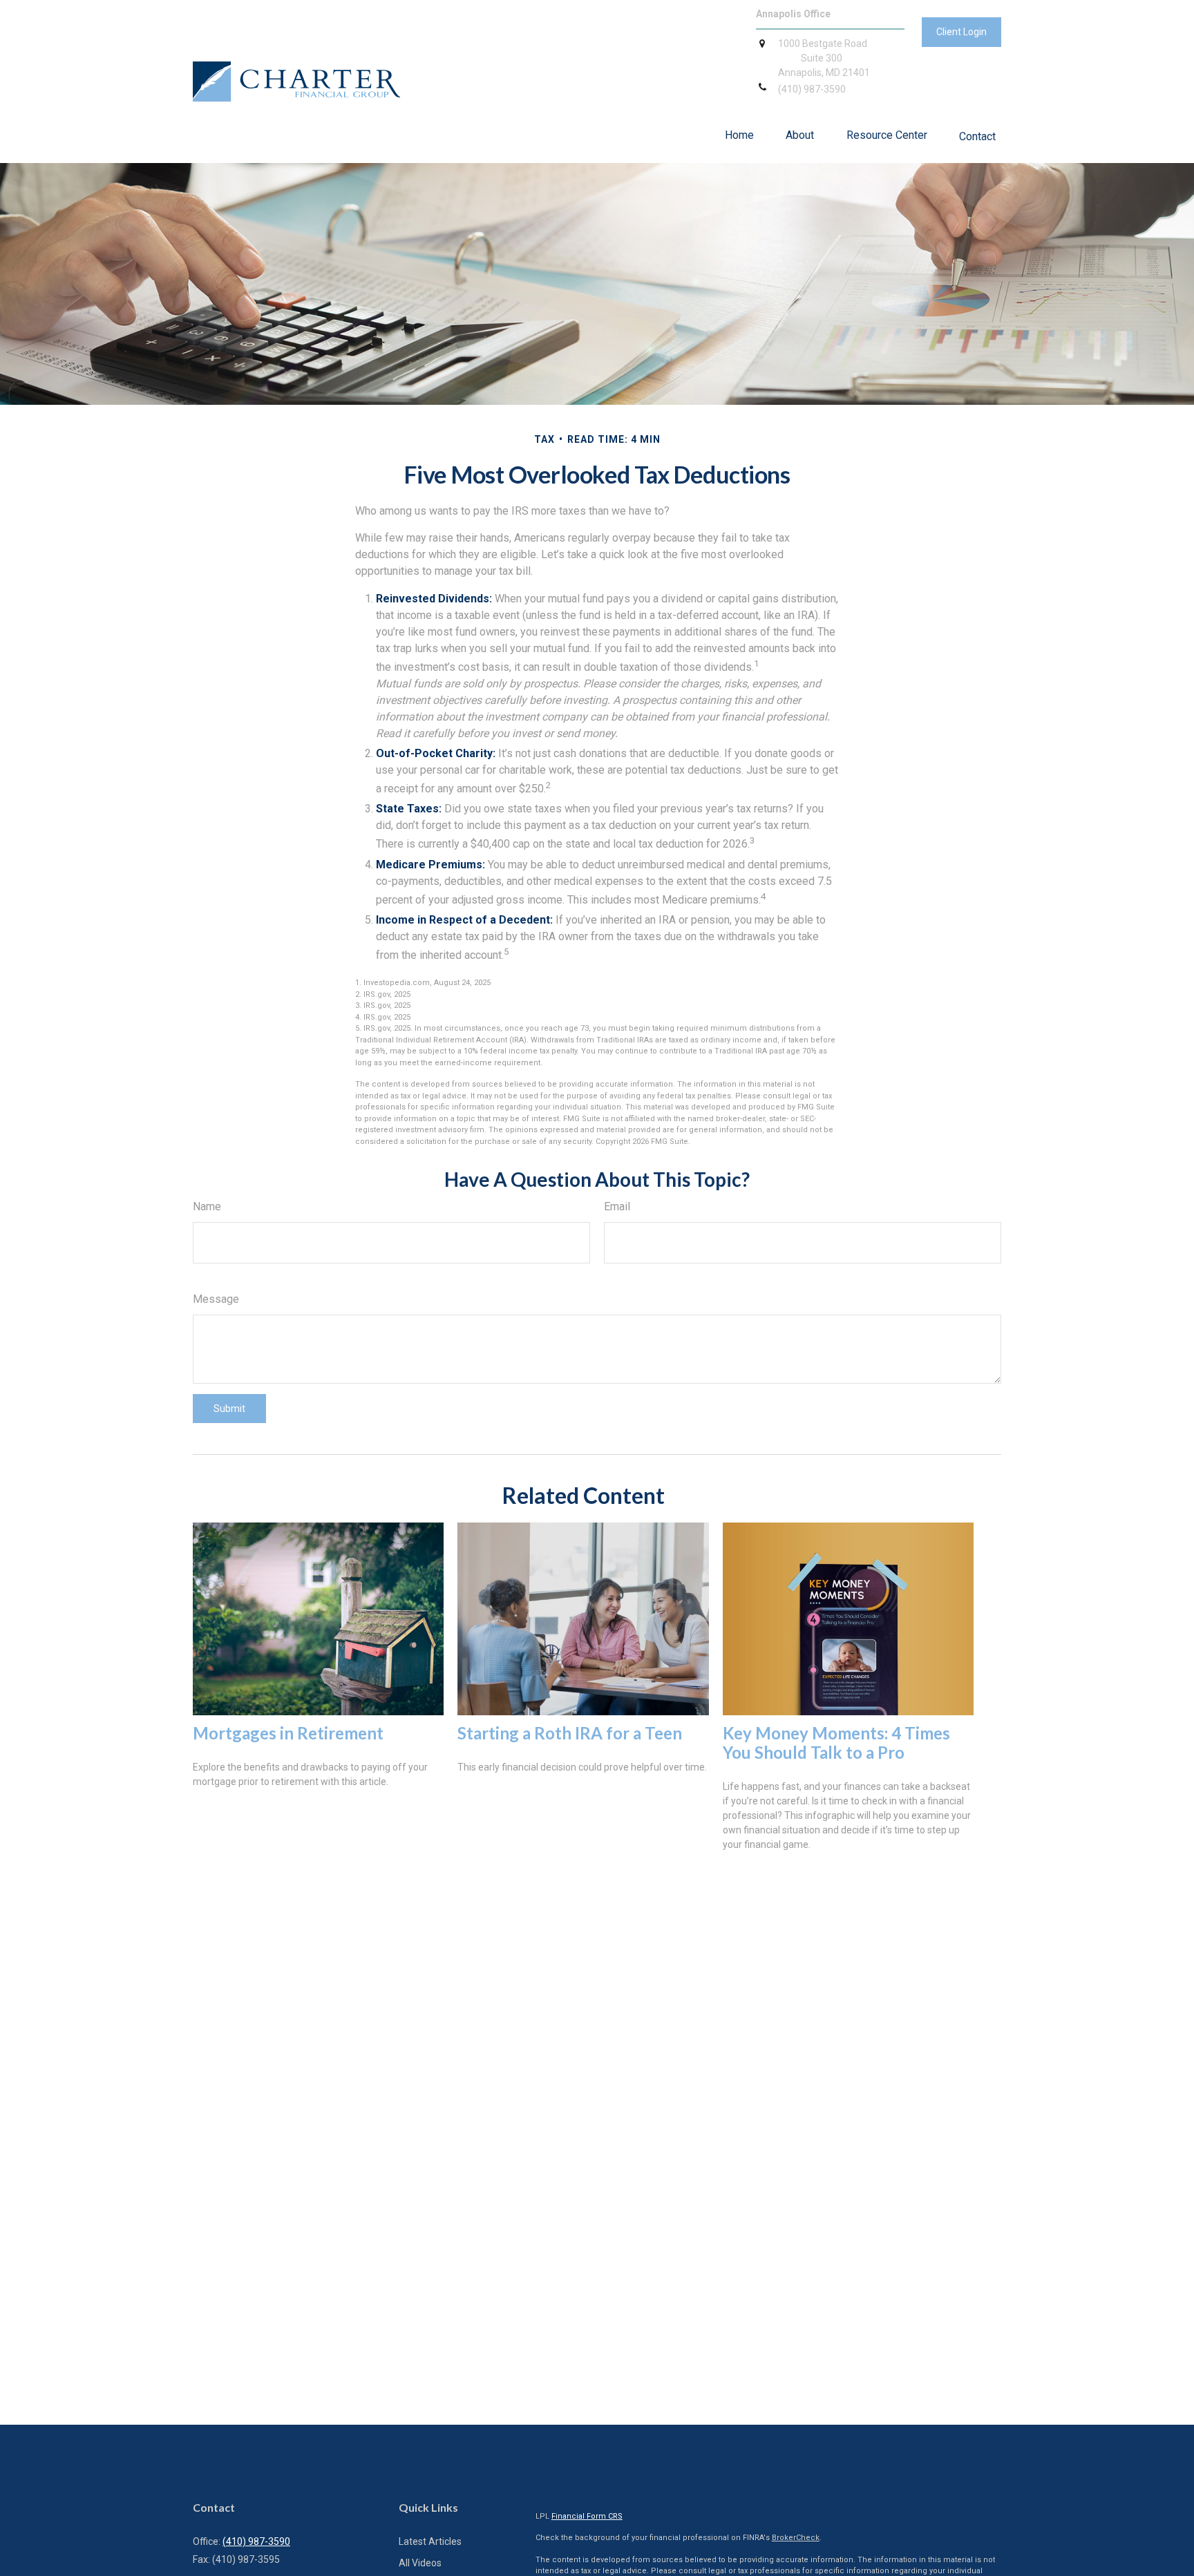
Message (216, 1299)
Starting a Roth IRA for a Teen (570, 1733)
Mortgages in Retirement (288, 1733)
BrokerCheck (796, 2538)
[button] (739, 135)
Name (207, 1206)
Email (617, 1206)
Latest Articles (430, 2541)
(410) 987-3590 (256, 2541)
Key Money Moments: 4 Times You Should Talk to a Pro (836, 1743)
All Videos (420, 2563)
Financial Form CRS (587, 2516)
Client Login (961, 32)
